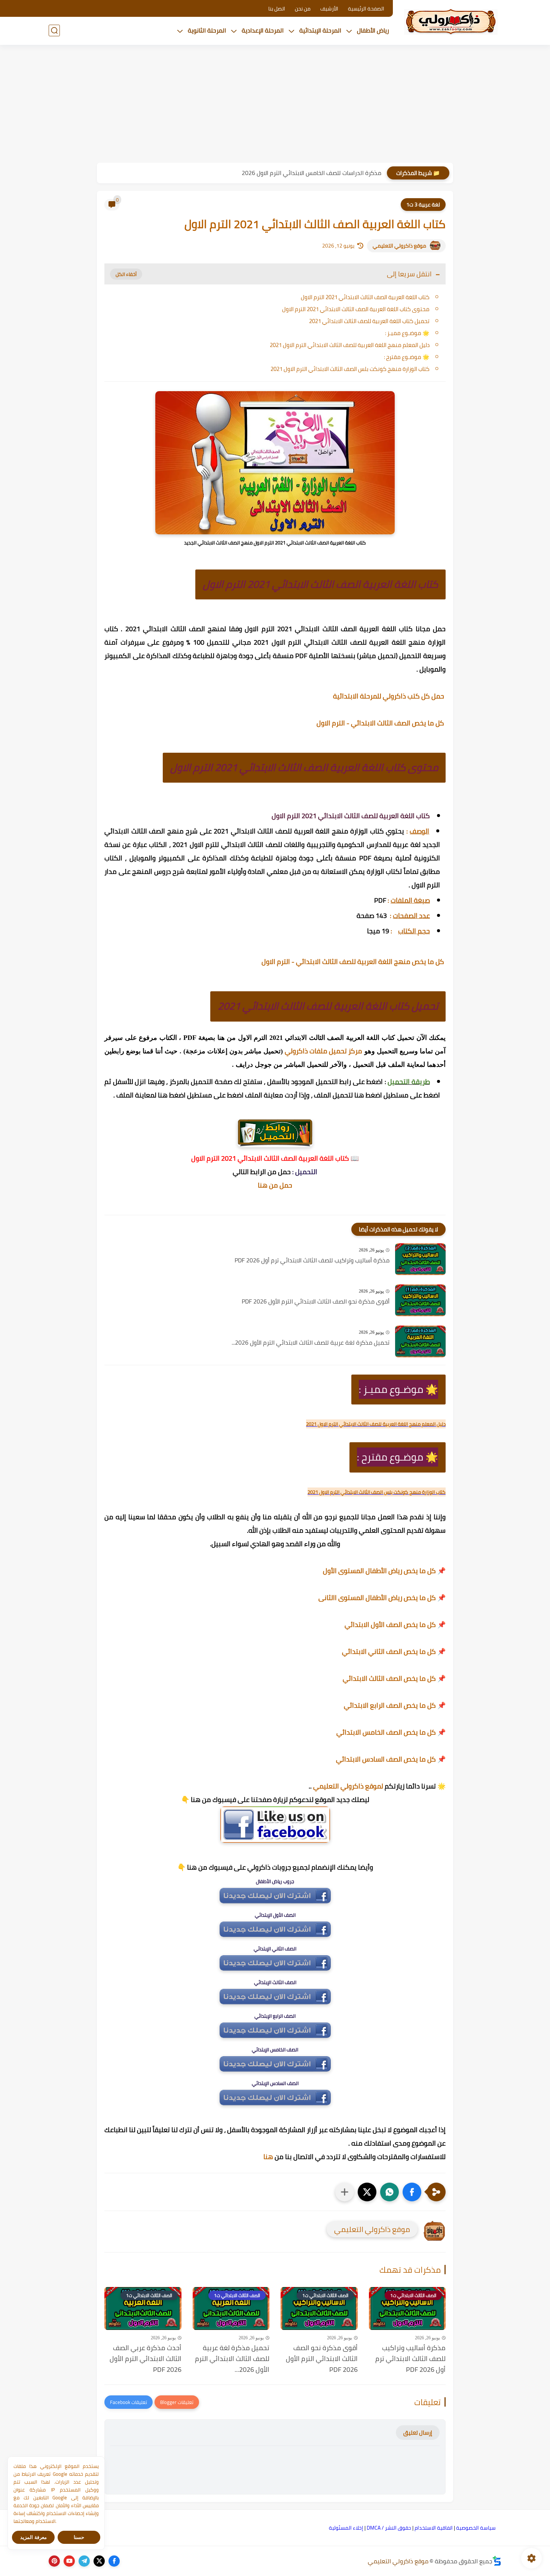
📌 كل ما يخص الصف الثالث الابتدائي (394, 1678)
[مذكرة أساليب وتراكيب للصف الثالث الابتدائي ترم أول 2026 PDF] (420, 1259)
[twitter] (99, 2561)
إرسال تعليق (418, 2433)
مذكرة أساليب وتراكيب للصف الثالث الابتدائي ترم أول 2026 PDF (312, 1261)
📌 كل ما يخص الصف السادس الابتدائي (391, 1759)
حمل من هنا (275, 1185)
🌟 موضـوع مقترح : (407, 357)
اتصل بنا (277, 9)
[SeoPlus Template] (497, 2561)
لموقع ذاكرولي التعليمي (348, 1786)
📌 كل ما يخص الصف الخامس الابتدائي (391, 1732)
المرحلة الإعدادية (263, 30)
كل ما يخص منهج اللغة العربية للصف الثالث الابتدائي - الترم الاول (354, 962)
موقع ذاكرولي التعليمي (399, 246)
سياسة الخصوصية (476, 2528)
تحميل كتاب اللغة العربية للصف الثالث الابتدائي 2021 (369, 321)
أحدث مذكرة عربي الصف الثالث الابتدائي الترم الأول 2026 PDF (146, 2359)
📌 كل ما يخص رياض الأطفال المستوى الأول (384, 1571)
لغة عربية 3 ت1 (423, 205)
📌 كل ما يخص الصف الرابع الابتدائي (395, 1705)
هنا (268, 2157)
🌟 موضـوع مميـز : (407, 333)
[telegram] (84, 2561)
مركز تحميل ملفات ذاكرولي (323, 1051)
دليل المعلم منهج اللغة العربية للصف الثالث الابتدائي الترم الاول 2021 (350, 345)
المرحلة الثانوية (207, 30)
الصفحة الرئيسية (366, 9)
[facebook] (114, 2561)
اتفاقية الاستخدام (434, 2528)
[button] (412, 2192)
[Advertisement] (275, 105)
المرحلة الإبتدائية (320, 30)
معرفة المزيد (33, 2537)
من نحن (303, 9)
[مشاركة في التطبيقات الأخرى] (345, 2192)
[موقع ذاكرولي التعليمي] (451, 22)
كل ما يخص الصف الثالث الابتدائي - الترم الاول (381, 723)
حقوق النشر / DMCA (389, 2528)
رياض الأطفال (373, 30)
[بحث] (54, 30)
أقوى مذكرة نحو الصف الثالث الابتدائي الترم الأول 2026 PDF (316, 1302)
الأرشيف (329, 9)
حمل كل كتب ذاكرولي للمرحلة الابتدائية (389, 696)
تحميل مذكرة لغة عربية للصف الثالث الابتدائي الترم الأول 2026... (311, 1343)
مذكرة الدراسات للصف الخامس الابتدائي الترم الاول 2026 (311, 173)
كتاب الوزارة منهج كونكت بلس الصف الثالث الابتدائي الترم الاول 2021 (350, 369)
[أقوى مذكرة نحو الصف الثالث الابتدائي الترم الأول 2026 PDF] (420, 1300)
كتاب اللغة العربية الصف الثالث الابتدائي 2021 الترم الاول (365, 297)
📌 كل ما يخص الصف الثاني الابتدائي (394, 1651)
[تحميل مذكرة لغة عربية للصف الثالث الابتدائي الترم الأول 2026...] (420, 1341)
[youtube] (69, 2561)
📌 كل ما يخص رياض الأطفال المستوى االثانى (382, 1598)
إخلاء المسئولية (346, 2528)
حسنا (79, 2537)
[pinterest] (54, 2561)
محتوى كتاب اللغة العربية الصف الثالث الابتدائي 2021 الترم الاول (356, 309)
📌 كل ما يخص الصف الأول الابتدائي (395, 1625)
